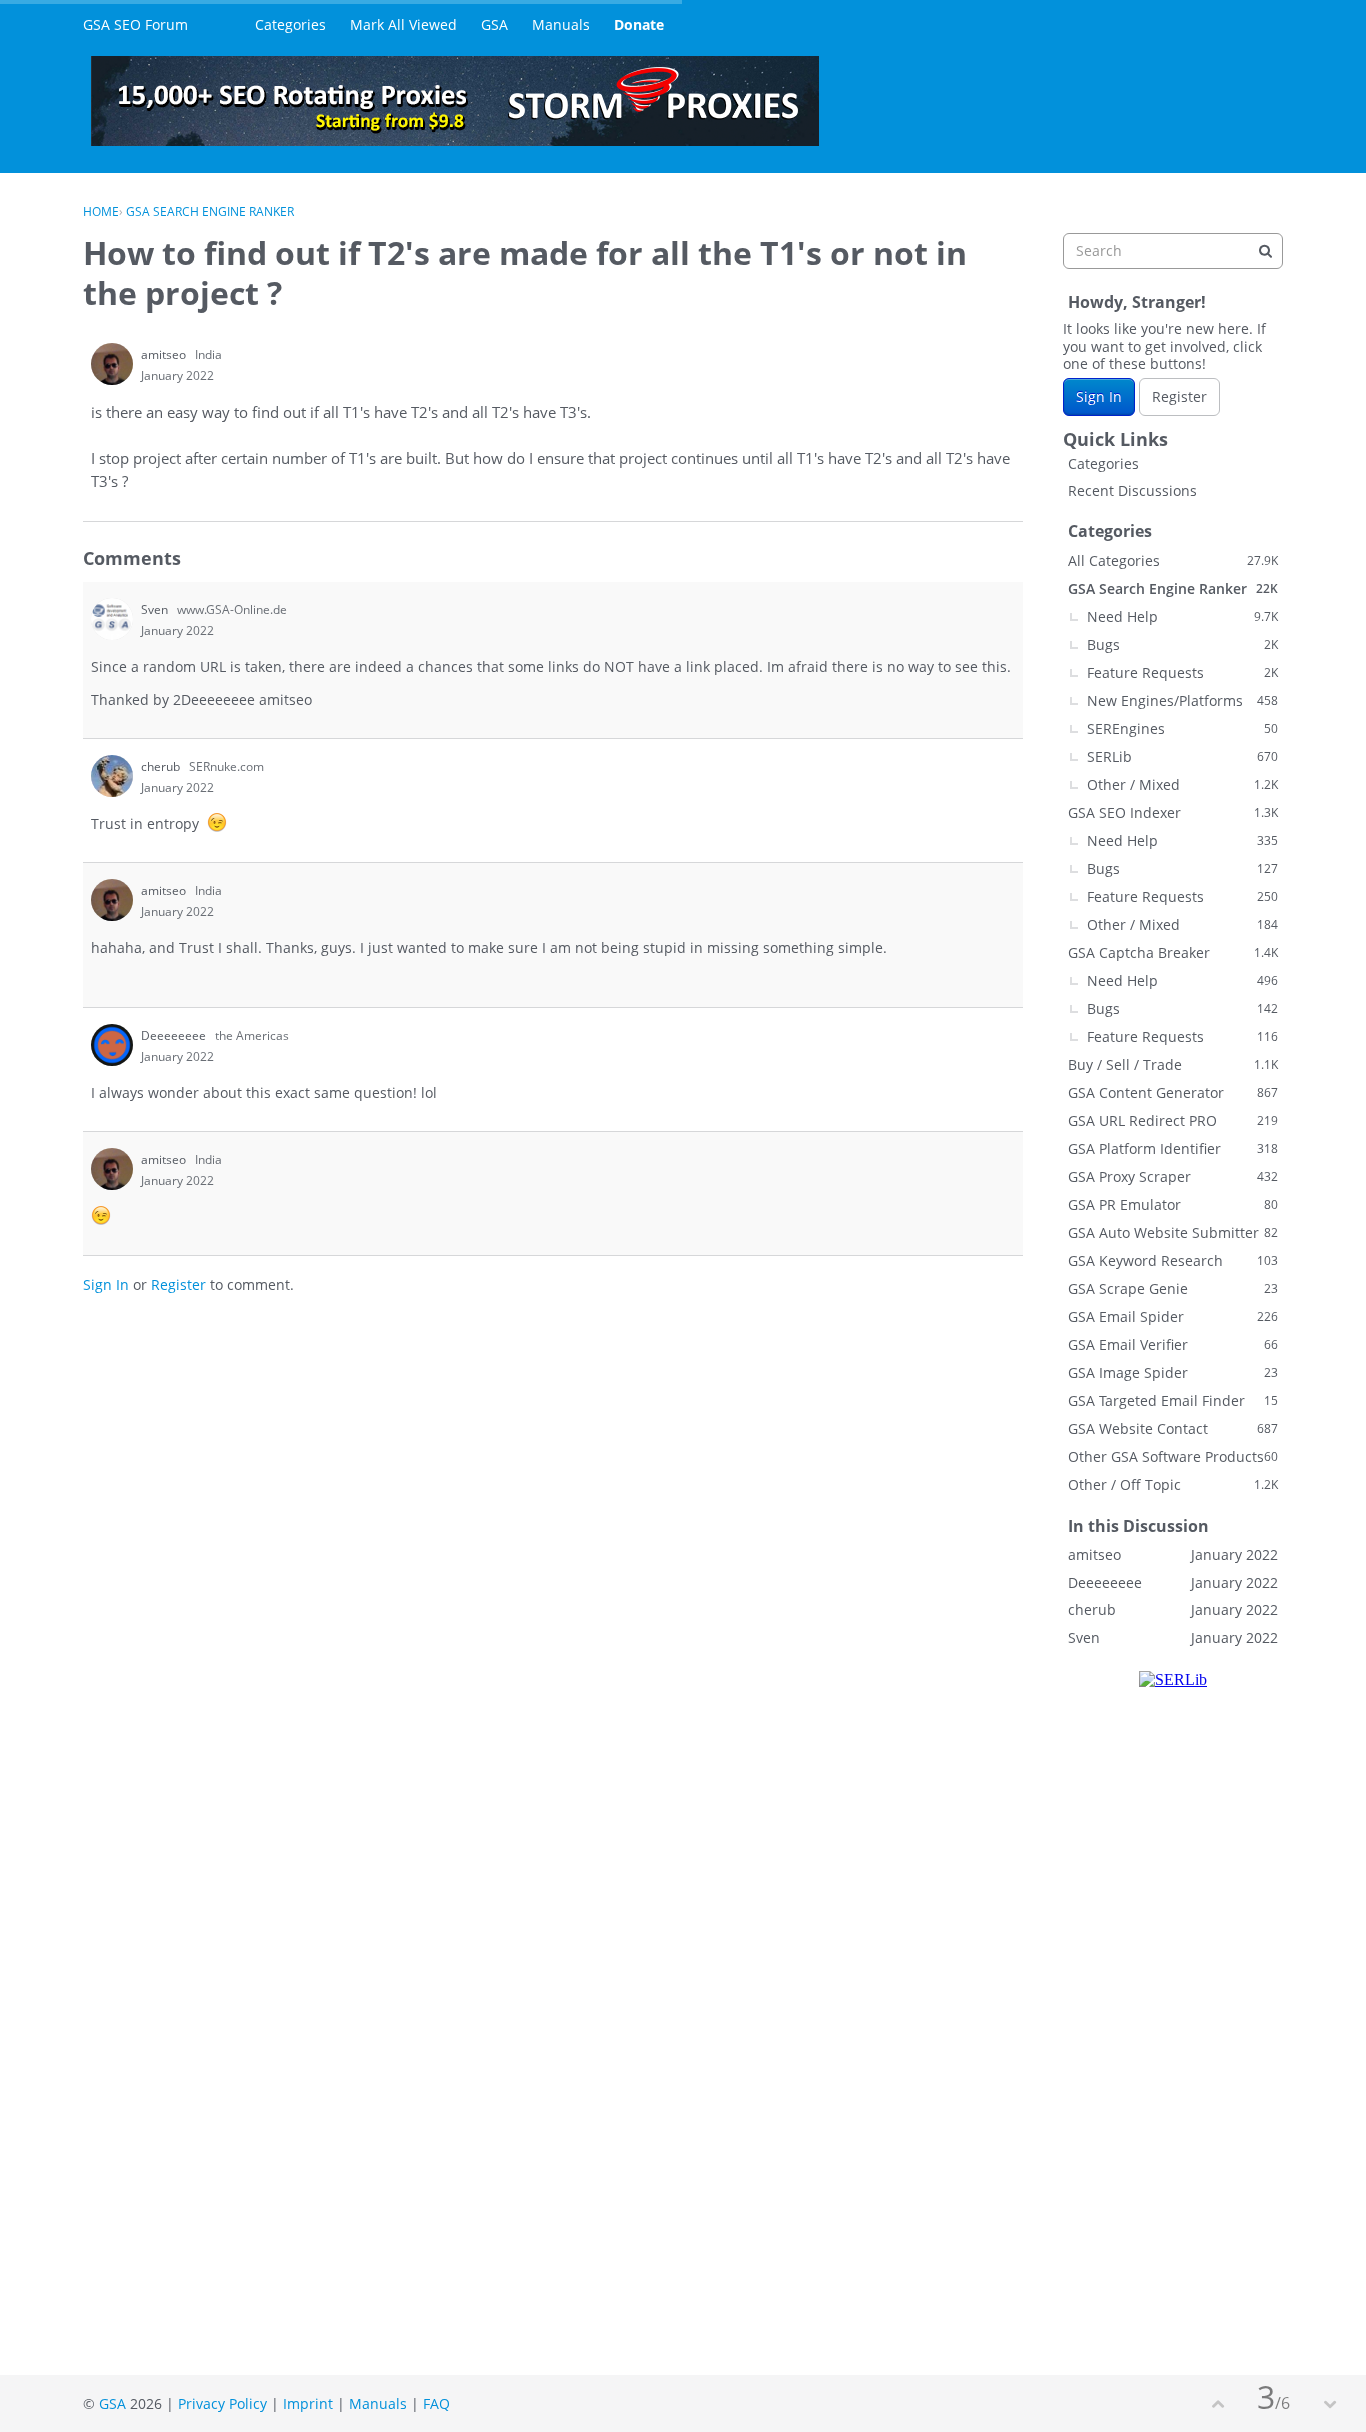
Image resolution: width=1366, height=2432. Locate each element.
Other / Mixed (1182, 784)
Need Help (1182, 616)
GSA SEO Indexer (1173, 812)
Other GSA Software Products (1173, 1456)
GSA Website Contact (1173, 1428)
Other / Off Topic (1173, 1484)
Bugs (1182, 644)
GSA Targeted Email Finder (1173, 1400)
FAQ (436, 2403)
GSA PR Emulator (1173, 1204)
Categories (290, 24)
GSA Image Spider (1173, 1372)
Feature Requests (1182, 672)
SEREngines (1182, 728)
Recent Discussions (1132, 490)
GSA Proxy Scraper (1173, 1176)
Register (178, 1284)
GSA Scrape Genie (1173, 1288)
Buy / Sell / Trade (1173, 1064)
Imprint (308, 2403)
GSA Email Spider (1173, 1316)
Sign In (106, 1284)
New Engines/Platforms (1182, 700)
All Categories (1173, 560)
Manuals (561, 24)
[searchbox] (1173, 251)
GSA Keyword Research (1173, 1260)
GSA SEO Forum (135, 24)
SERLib (1182, 756)
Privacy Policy (222, 2403)
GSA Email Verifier (1173, 1344)
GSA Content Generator (1173, 1092)
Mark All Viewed (403, 24)
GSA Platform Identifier (1173, 1148)
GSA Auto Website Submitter (1173, 1232)
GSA (494, 24)
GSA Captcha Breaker (1173, 952)
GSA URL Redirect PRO (1173, 1120)
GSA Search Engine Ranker (1173, 588)
